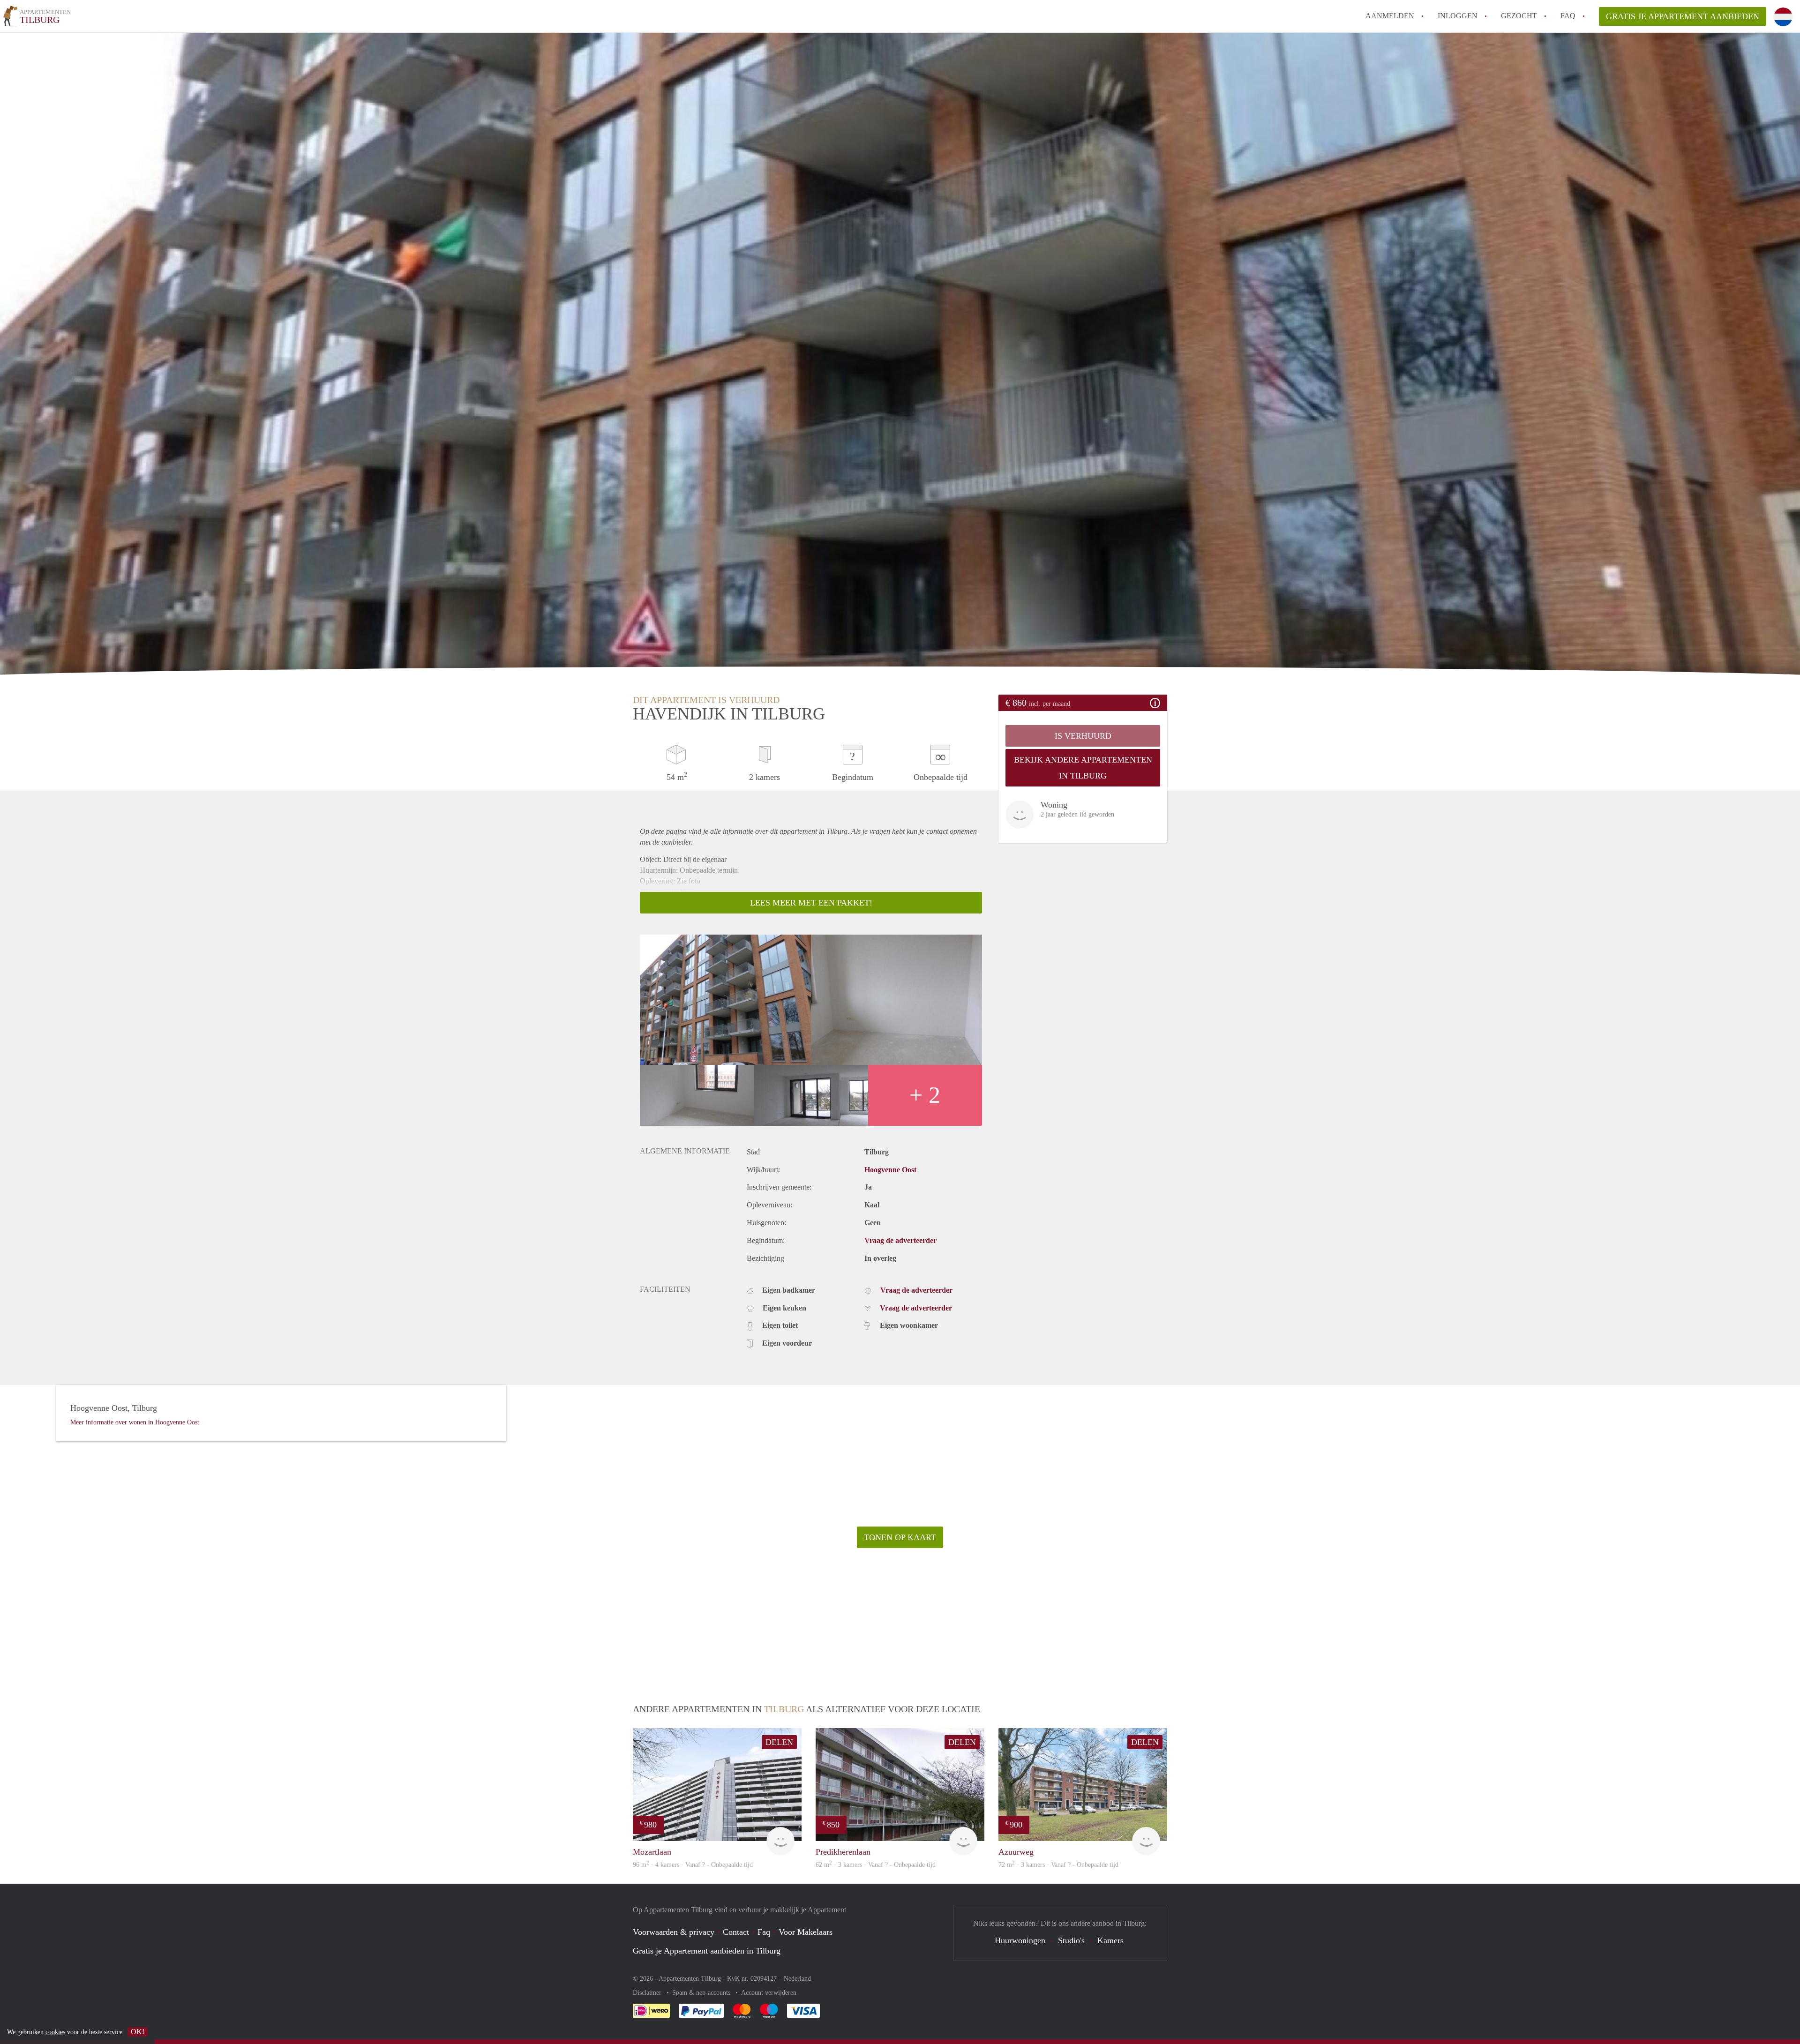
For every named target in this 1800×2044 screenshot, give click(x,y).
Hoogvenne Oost (890, 1170)
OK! (138, 2032)
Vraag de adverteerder (900, 1240)
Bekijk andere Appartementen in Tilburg (1083, 768)
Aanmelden (1390, 16)
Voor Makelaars (806, 1932)
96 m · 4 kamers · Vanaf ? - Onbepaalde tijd (693, 1865)
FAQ (1568, 16)
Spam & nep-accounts (702, 1993)
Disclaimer (648, 1993)
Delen (779, 1742)
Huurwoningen (1020, 1940)
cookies (55, 2032)
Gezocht (1519, 16)
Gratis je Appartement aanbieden (1683, 16)
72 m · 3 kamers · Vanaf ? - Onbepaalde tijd (1058, 1865)
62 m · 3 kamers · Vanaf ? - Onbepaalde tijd (876, 1865)
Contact (736, 1932)
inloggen (1458, 16)
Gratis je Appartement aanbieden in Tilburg (707, 1951)
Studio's (1071, 1940)
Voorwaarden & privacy (674, 1932)
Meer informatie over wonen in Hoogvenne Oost (135, 1422)
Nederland (797, 1979)
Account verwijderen (769, 1993)
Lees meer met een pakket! (811, 903)
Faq (764, 1932)
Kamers (1110, 1940)
